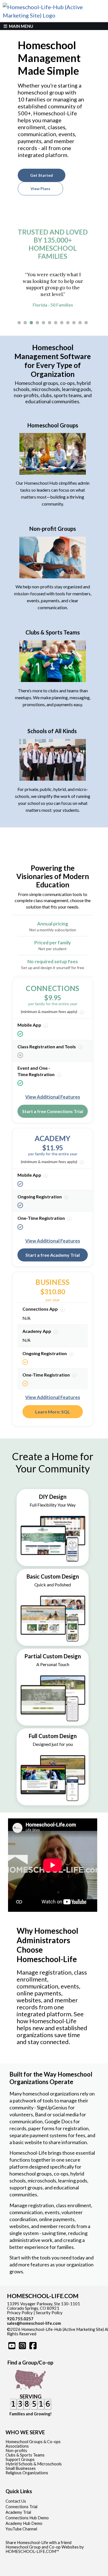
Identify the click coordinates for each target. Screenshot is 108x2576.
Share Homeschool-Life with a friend (38, 2543)
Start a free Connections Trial (53, 1111)
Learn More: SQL (53, 1412)
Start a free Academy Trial (53, 1255)
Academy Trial (18, 2512)
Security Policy (49, 2313)
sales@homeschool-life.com (34, 2323)
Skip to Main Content (60, 2334)
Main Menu (21, 26)
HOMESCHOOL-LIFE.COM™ (32, 2551)
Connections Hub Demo (27, 2518)
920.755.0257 (20, 2319)
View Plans (40, 189)
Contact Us (16, 2501)
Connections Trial (21, 2507)
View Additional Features (53, 1097)
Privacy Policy (20, 2313)
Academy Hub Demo (24, 2523)
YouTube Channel (21, 2529)
